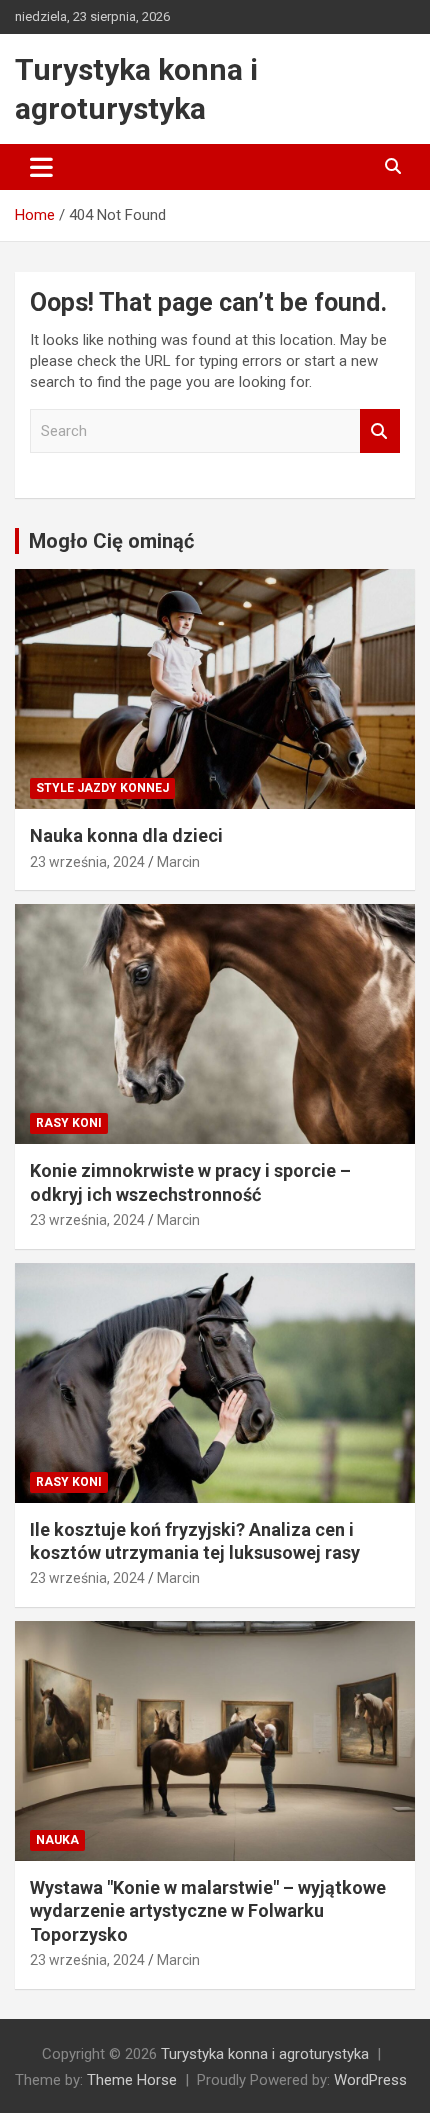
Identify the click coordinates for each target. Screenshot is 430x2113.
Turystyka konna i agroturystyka (265, 2054)
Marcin (178, 862)
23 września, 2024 (87, 862)
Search (380, 431)
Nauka (57, 1840)
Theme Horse (132, 2080)
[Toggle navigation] (41, 167)
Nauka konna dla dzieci (126, 835)
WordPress (370, 2080)
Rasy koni (69, 1123)
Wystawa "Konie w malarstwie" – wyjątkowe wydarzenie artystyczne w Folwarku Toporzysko (208, 1911)
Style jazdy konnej (102, 788)
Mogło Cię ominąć (111, 541)
